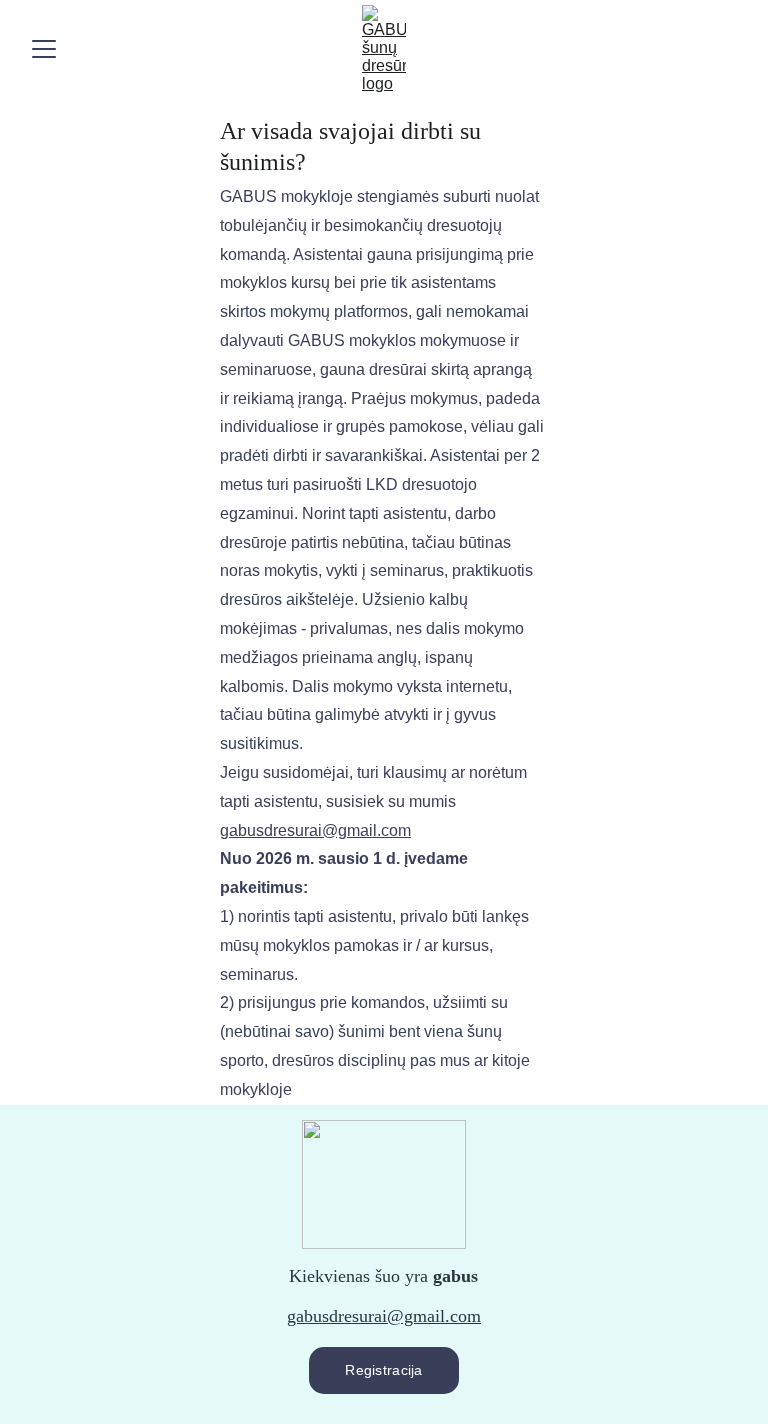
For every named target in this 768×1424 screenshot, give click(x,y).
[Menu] (44, 49)
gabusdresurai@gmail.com (384, 1316)
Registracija (383, 1370)
